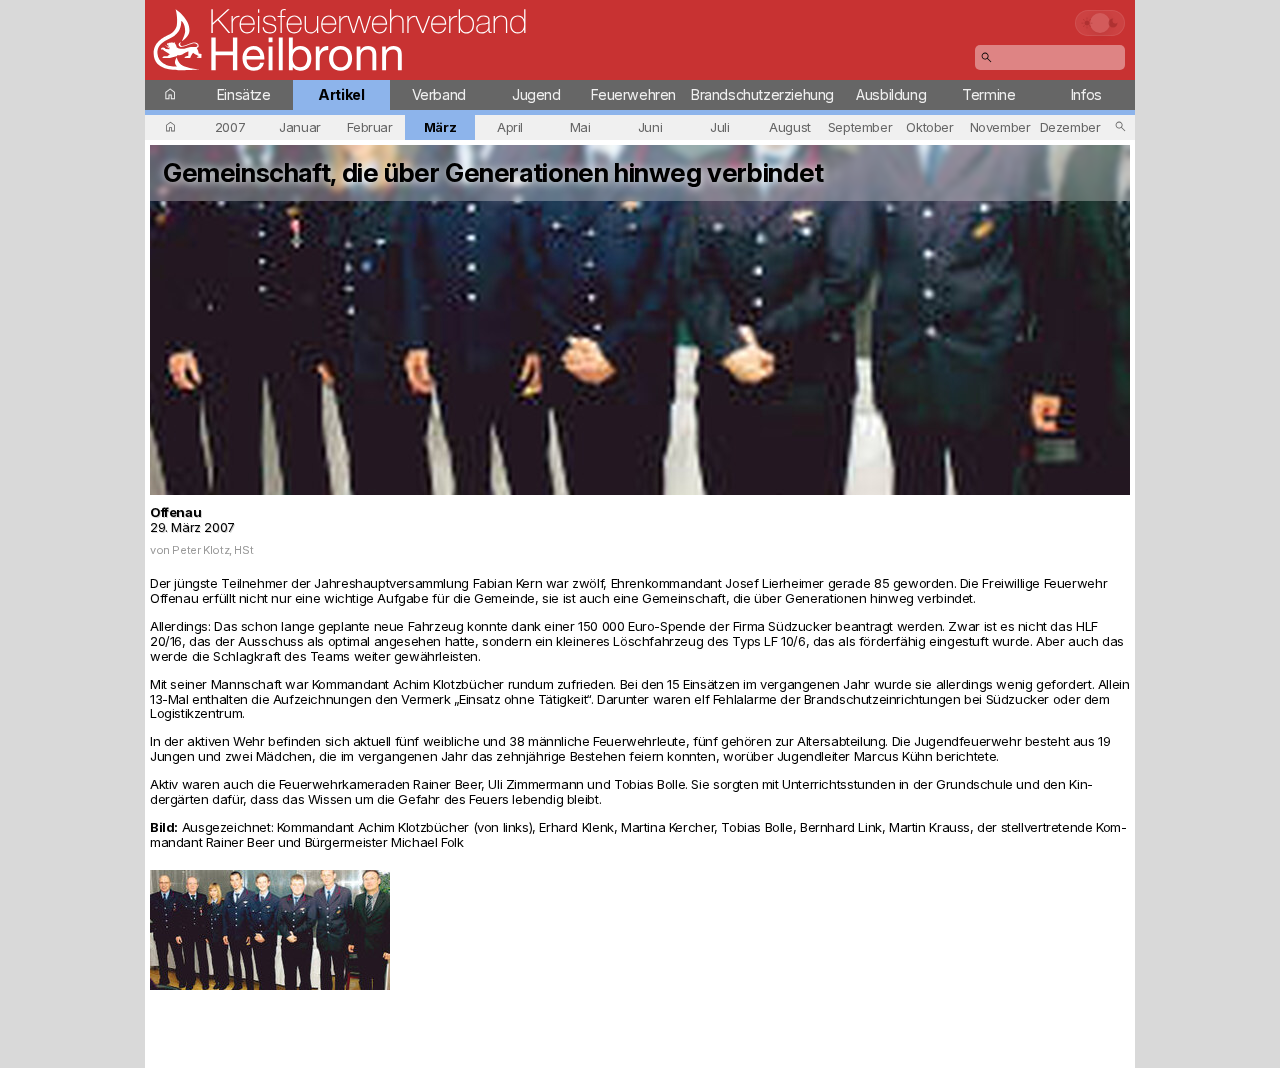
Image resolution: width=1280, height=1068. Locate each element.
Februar (369, 127)
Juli (719, 127)
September (860, 127)
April (510, 127)
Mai (580, 127)
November (1000, 127)
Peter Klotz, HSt (212, 550)
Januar (300, 127)
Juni (650, 127)
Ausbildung (891, 94)
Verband (439, 94)
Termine (988, 94)
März (440, 127)
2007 (230, 127)
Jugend (536, 94)
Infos (1086, 94)
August (790, 127)
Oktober (929, 127)
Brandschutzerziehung (762, 94)
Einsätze (244, 94)
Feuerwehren (633, 94)
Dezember (1070, 127)
